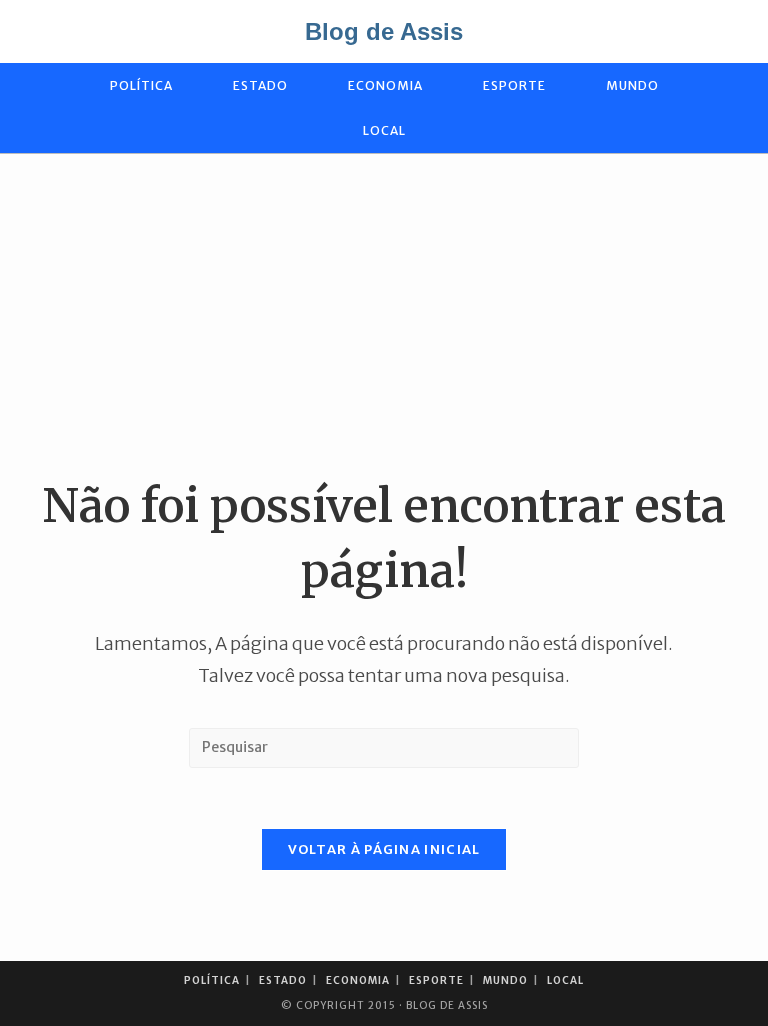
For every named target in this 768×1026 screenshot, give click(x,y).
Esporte (436, 980)
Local (565, 980)
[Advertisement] (384, 314)
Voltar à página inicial (384, 849)
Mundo (505, 980)
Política (212, 980)
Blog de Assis (384, 31)
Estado (283, 980)
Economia (358, 980)
